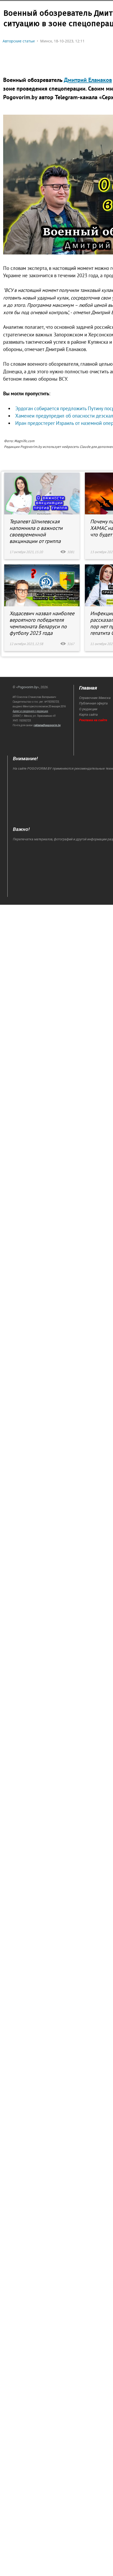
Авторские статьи (19, 41)
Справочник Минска (95, 698)
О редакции (88, 709)
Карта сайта (88, 715)
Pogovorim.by (28, 687)
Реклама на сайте (93, 720)
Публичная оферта (93, 703)
